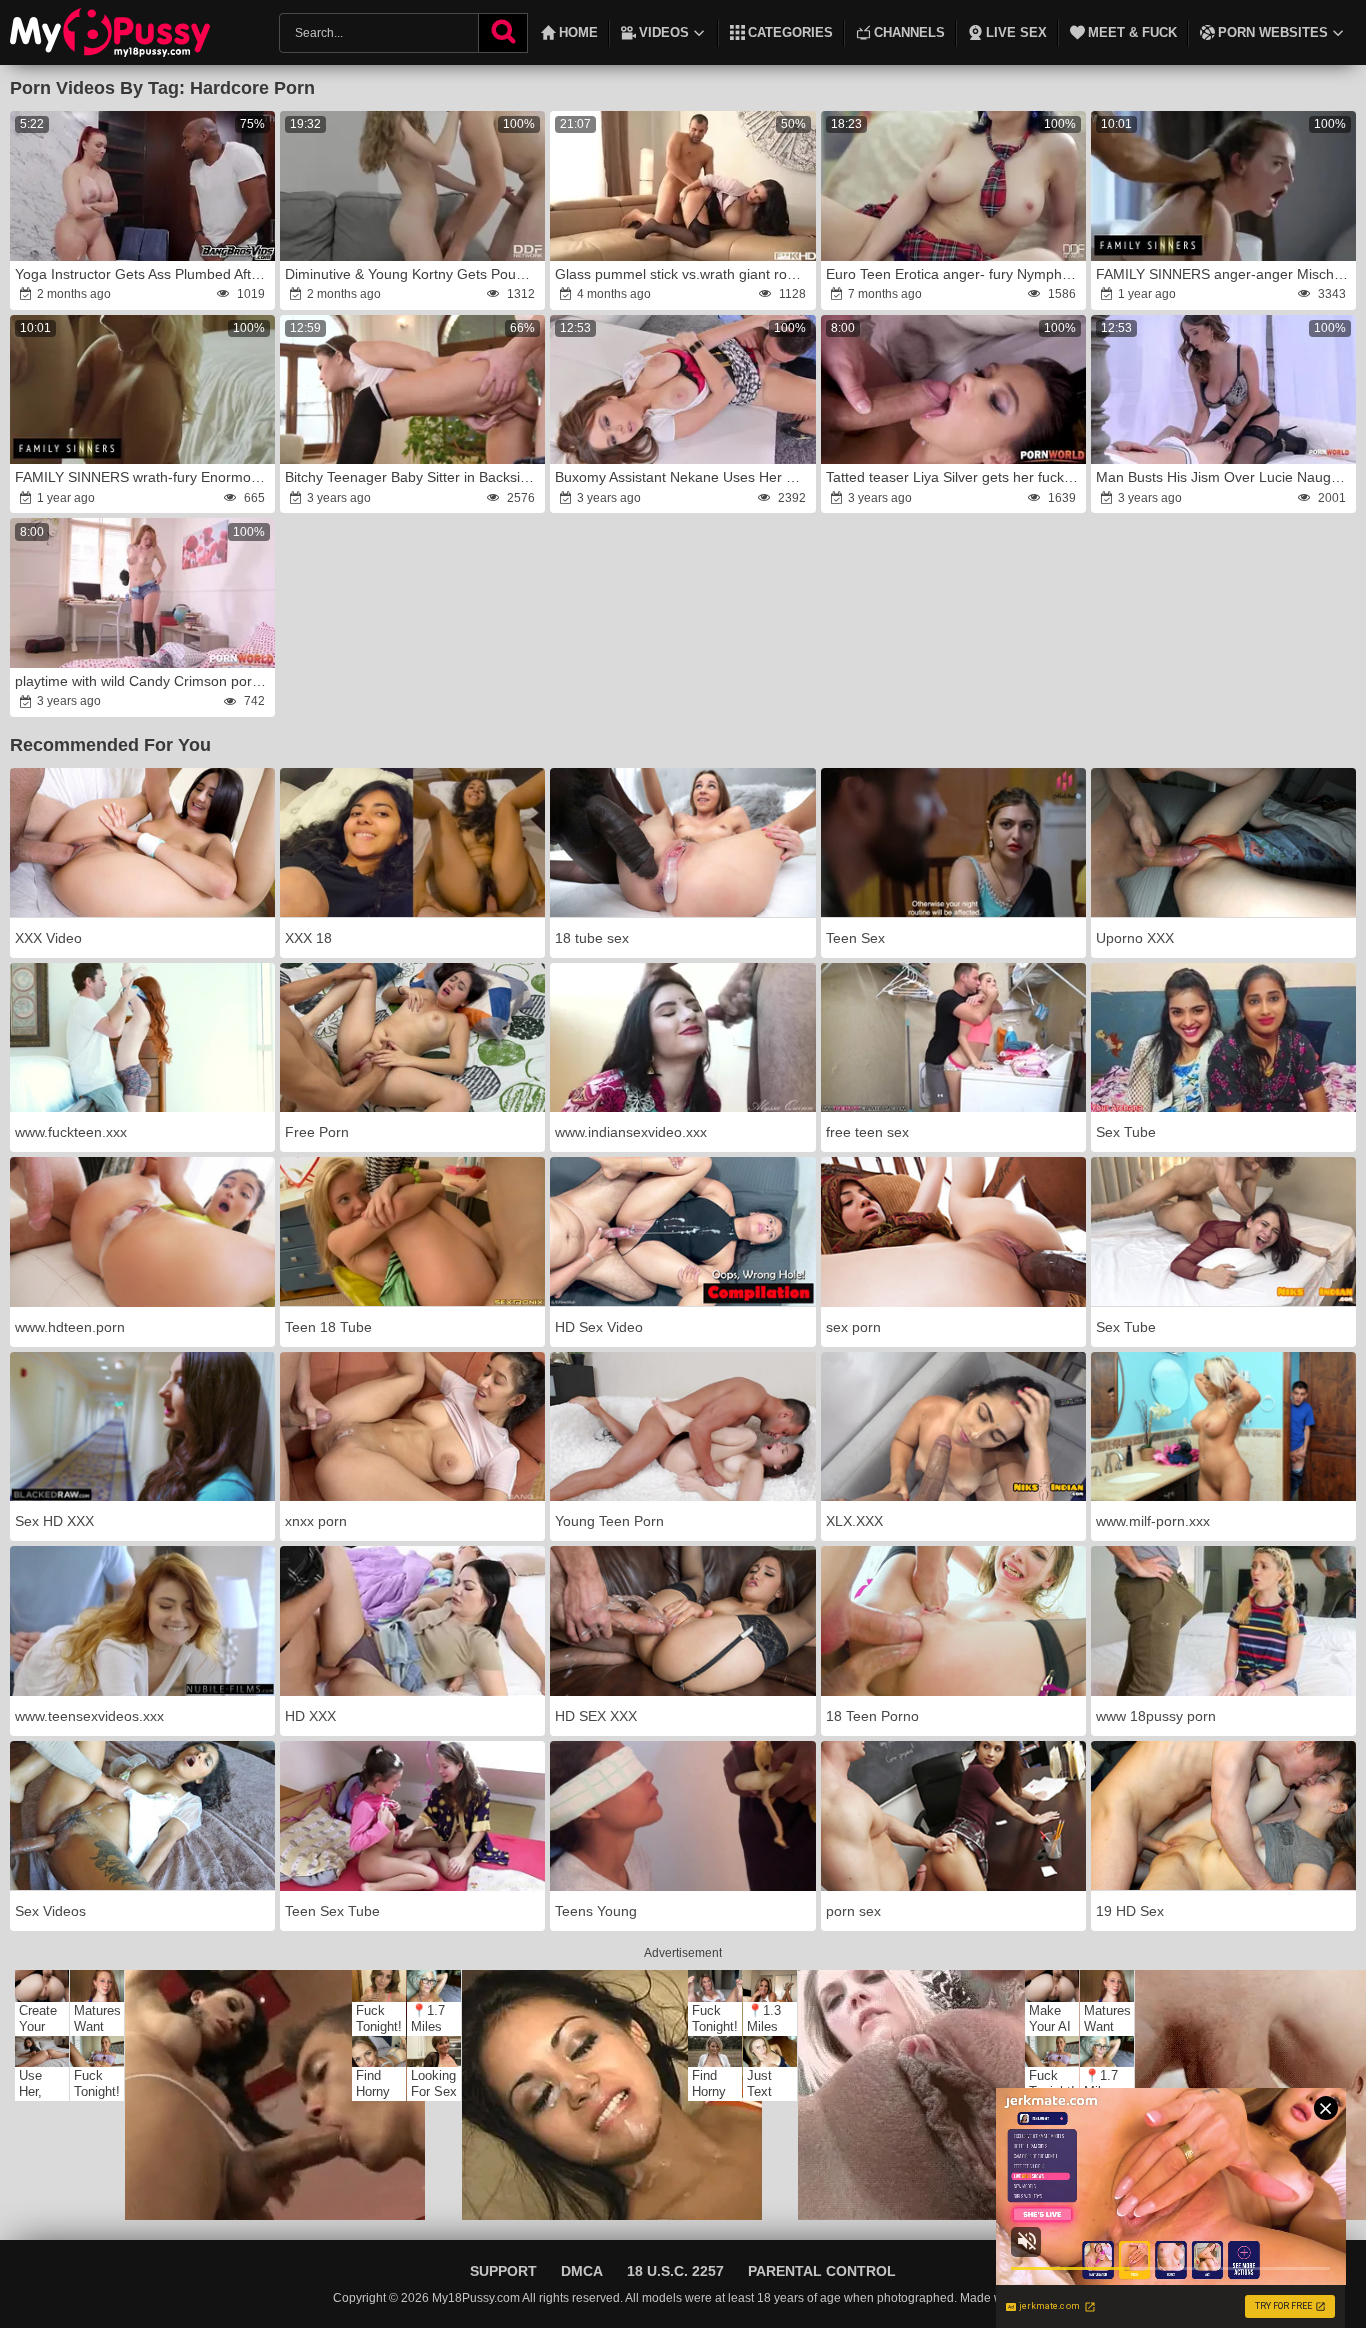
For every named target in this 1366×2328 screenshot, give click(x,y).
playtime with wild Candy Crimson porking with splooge (144, 681)
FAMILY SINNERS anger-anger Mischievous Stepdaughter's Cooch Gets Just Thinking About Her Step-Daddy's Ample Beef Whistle (1225, 274)
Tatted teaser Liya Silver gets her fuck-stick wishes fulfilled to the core (955, 477)
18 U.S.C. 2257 (675, 2271)
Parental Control (822, 2271)
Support (503, 2271)
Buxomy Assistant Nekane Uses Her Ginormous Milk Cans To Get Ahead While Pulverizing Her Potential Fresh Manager (684, 477)
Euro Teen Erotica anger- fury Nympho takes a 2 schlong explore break (955, 274)
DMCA (582, 2271)
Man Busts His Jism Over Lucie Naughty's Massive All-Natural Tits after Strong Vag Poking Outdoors (1225, 477)
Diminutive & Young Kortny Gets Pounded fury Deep (414, 274)
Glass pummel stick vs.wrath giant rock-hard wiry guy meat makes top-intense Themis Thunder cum (684, 274)
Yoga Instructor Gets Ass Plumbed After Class (144, 274)
